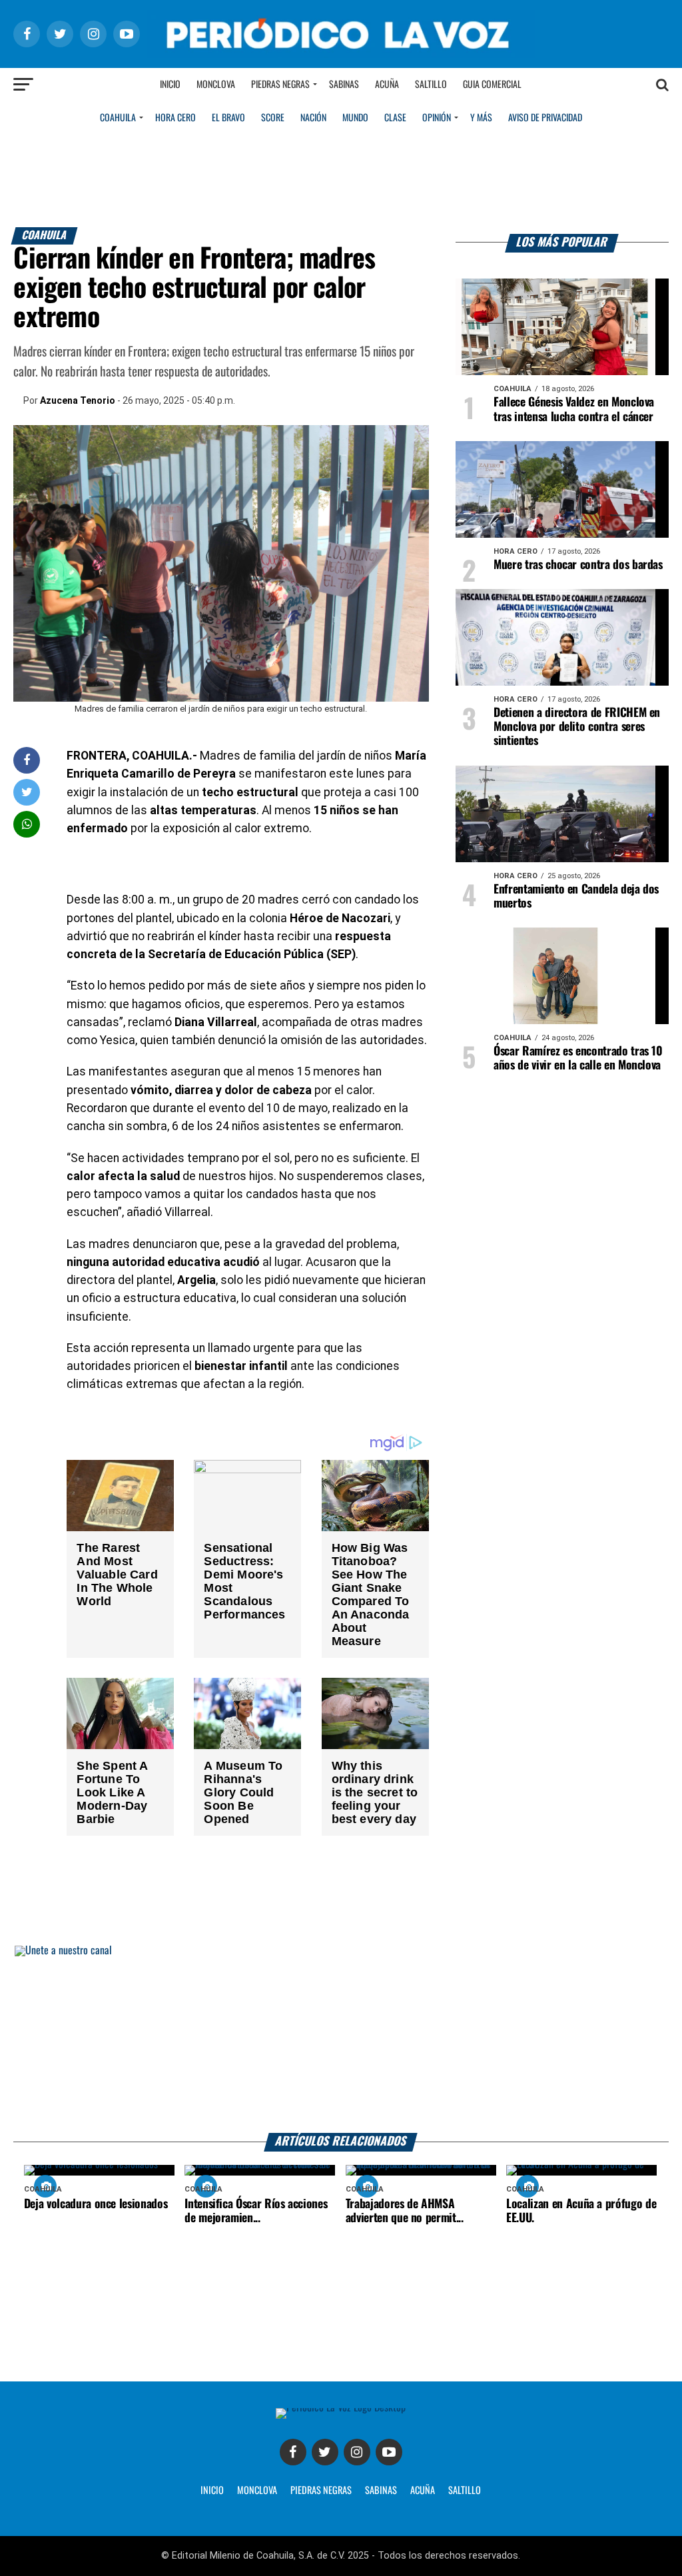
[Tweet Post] (27, 792)
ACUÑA (423, 2491)
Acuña (387, 85)
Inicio (170, 85)
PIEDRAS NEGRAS (321, 2491)
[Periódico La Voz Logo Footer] (341, 2408)
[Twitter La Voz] (325, 2452)
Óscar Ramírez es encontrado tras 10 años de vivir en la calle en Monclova (578, 1058)
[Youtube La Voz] (389, 2452)
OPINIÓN (437, 118)
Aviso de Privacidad (545, 118)
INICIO (212, 2491)
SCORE (273, 118)
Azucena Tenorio (78, 400)
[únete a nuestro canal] (341, 2039)
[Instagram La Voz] (357, 2452)
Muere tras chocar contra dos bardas (578, 565)
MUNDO (355, 118)
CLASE (395, 118)
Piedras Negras (280, 85)
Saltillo (431, 85)
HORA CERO (175, 118)
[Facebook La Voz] (293, 2452)
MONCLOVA (257, 2491)
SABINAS (381, 2491)
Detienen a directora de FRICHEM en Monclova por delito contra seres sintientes (577, 727)
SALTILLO (465, 2491)
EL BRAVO (228, 118)
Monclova (216, 85)
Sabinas (344, 85)
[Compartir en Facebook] (27, 760)
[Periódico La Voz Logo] (341, 54)
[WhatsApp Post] (27, 824)
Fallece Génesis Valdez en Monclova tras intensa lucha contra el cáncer (574, 409)
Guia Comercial (492, 85)
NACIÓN (313, 118)
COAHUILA (118, 118)
